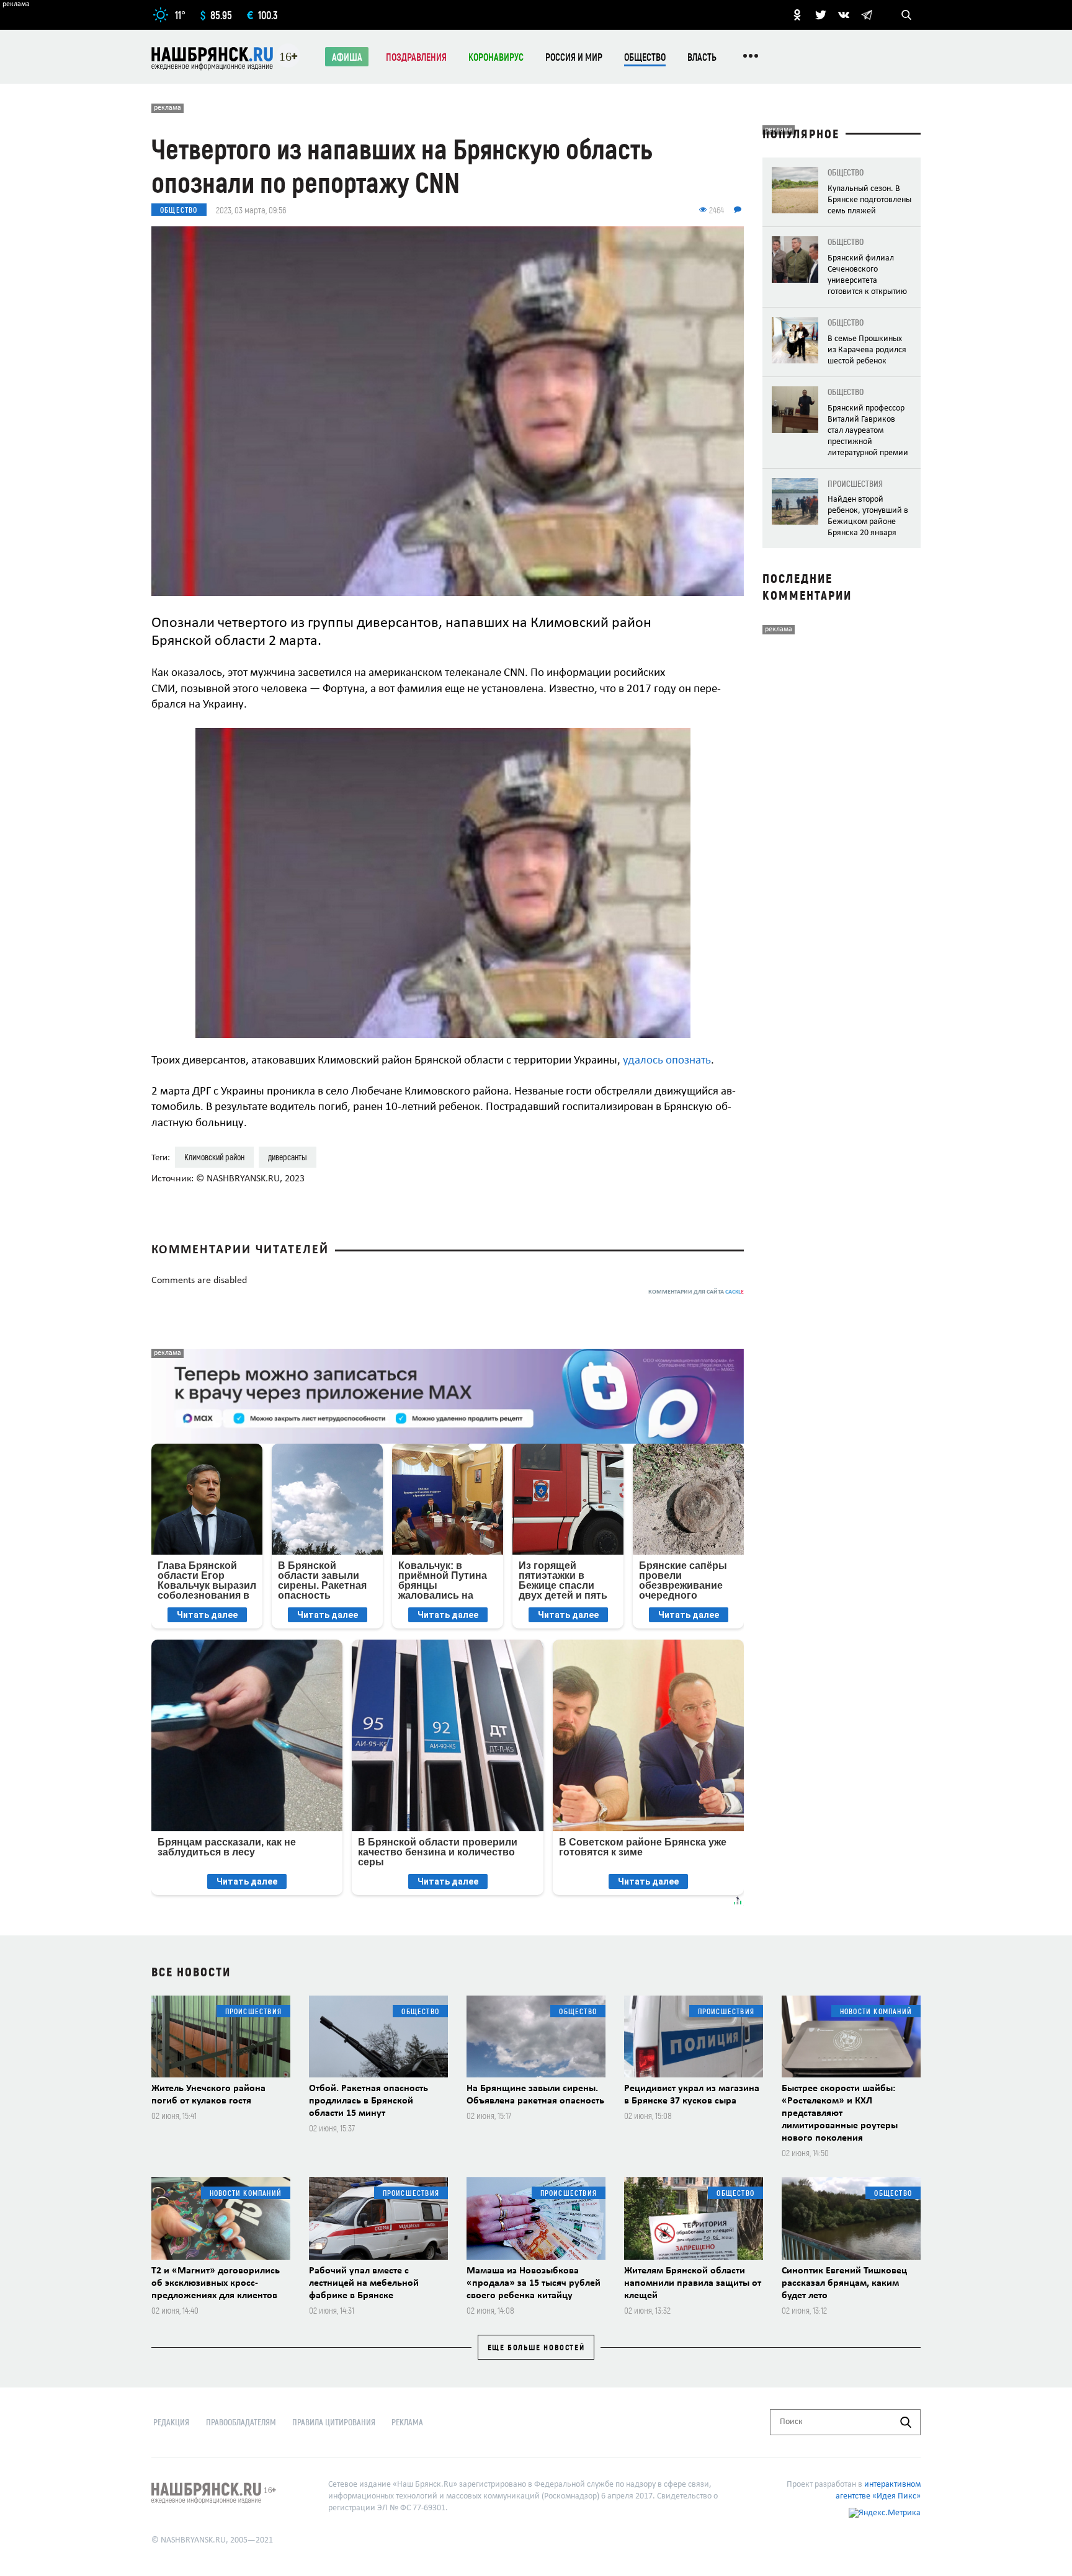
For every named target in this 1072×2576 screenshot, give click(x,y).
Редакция (171, 2422)
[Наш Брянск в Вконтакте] (844, 15)
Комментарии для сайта (696, 1292)
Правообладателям (241, 2422)
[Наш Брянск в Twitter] (821, 15)
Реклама (407, 2422)
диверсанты (288, 1157)
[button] (723, 739)
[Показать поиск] (906, 15)
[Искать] (906, 2422)
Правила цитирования (334, 2422)
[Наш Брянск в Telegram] (867, 15)
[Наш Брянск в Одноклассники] (797, 15)
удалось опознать (667, 1061)
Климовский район (214, 1157)
